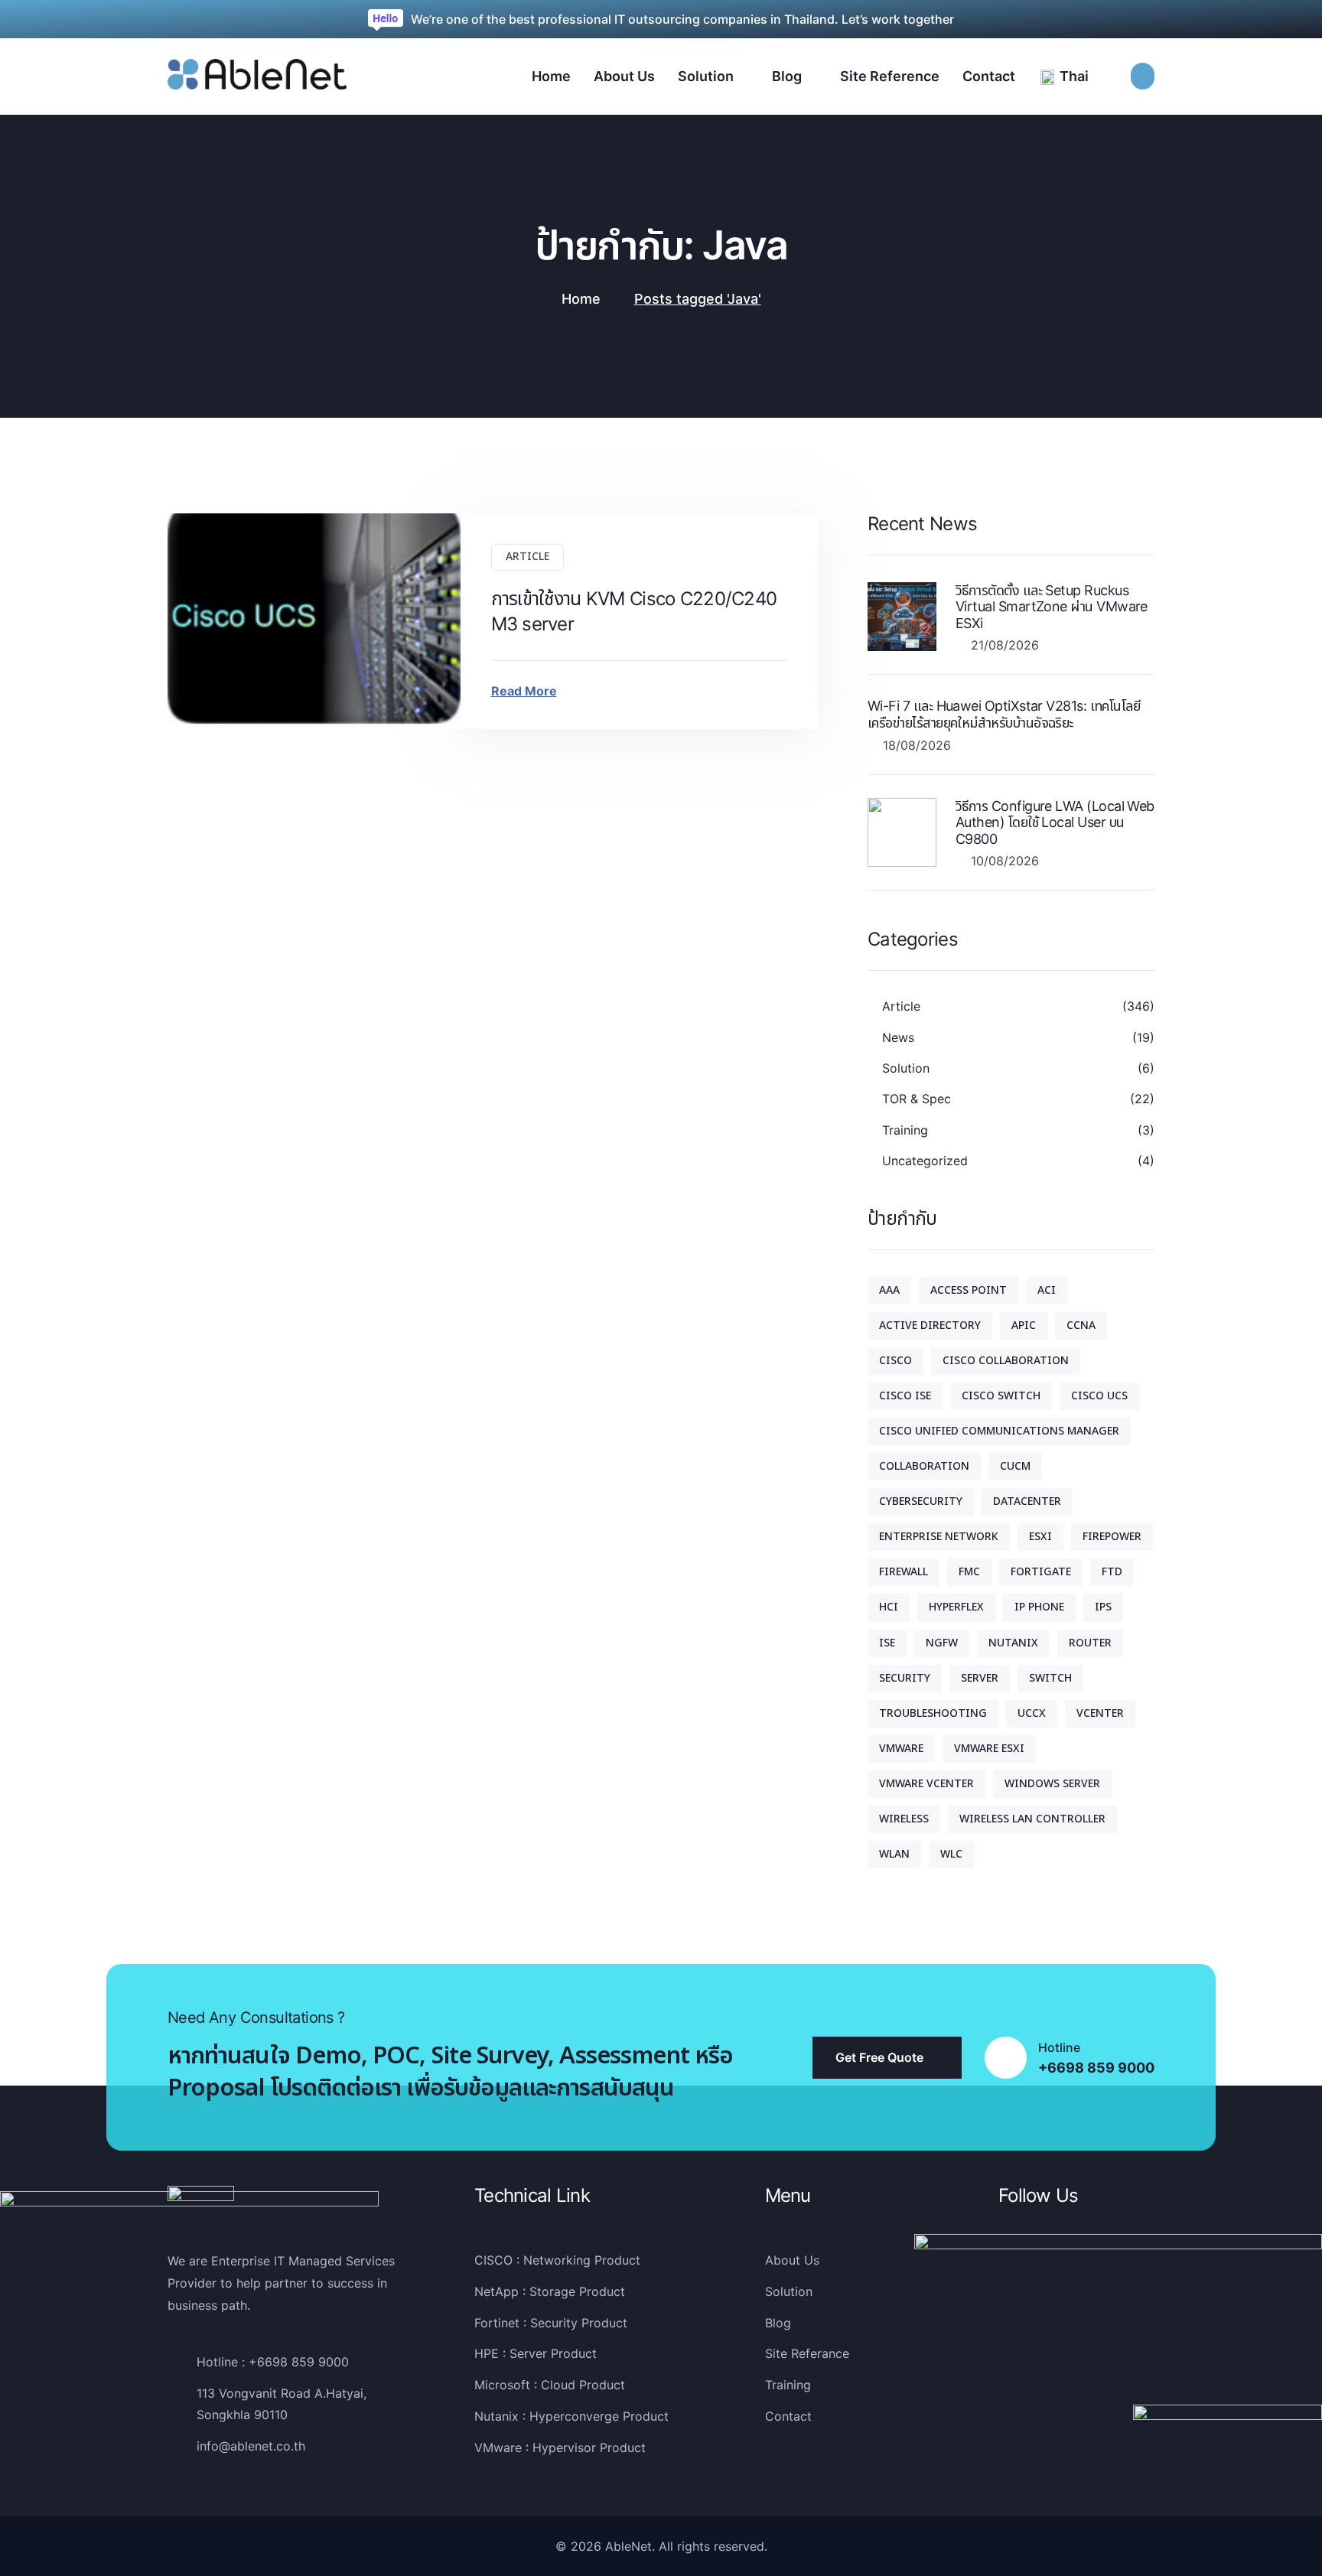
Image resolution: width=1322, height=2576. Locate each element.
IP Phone (1039, 1607)
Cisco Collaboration (1006, 1361)
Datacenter (1027, 1501)
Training (905, 1130)
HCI (889, 1607)
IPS (1103, 1607)
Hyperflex (956, 1607)
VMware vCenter (926, 1784)
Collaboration (924, 1466)
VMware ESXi (989, 1749)
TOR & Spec (917, 1099)
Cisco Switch (1001, 1396)
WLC (951, 1854)
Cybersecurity (921, 1501)
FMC (969, 1572)
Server (980, 1678)
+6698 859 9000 (1096, 2068)
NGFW (942, 1643)
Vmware (901, 1749)
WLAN (894, 1854)
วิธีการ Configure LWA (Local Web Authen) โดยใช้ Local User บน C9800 (1055, 822)
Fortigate (1041, 1572)
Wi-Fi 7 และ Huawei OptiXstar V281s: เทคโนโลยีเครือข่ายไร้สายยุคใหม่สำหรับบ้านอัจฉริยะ (1004, 714)
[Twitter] (1040, 2271)
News (898, 1037)
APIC (1024, 1325)
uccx (1032, 1713)
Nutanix (1013, 1643)
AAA (889, 1290)
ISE (887, 1643)
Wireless (904, 1819)
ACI (1047, 1290)
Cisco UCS (1099, 1396)
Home (581, 299)
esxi (1040, 1537)
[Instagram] (1071, 2271)
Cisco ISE (905, 1396)
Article (527, 557)
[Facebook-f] (1008, 2271)
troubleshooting (933, 1713)
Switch (1050, 1678)
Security (905, 1678)
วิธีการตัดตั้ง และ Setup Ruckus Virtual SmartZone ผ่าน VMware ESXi (1052, 607)
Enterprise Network (939, 1537)
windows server (1052, 1784)
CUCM (1015, 1466)
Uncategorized (925, 1161)
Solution (906, 1068)
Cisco (895, 1361)
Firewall (904, 1572)
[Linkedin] (1102, 2271)
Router (1090, 1643)
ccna (1081, 1325)
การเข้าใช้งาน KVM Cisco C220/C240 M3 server (634, 612)
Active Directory (930, 1325)
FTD (1112, 1572)
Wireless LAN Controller (1032, 1819)
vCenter (1100, 1713)
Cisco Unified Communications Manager (999, 1431)
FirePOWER (1112, 1537)
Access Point (969, 1290)
